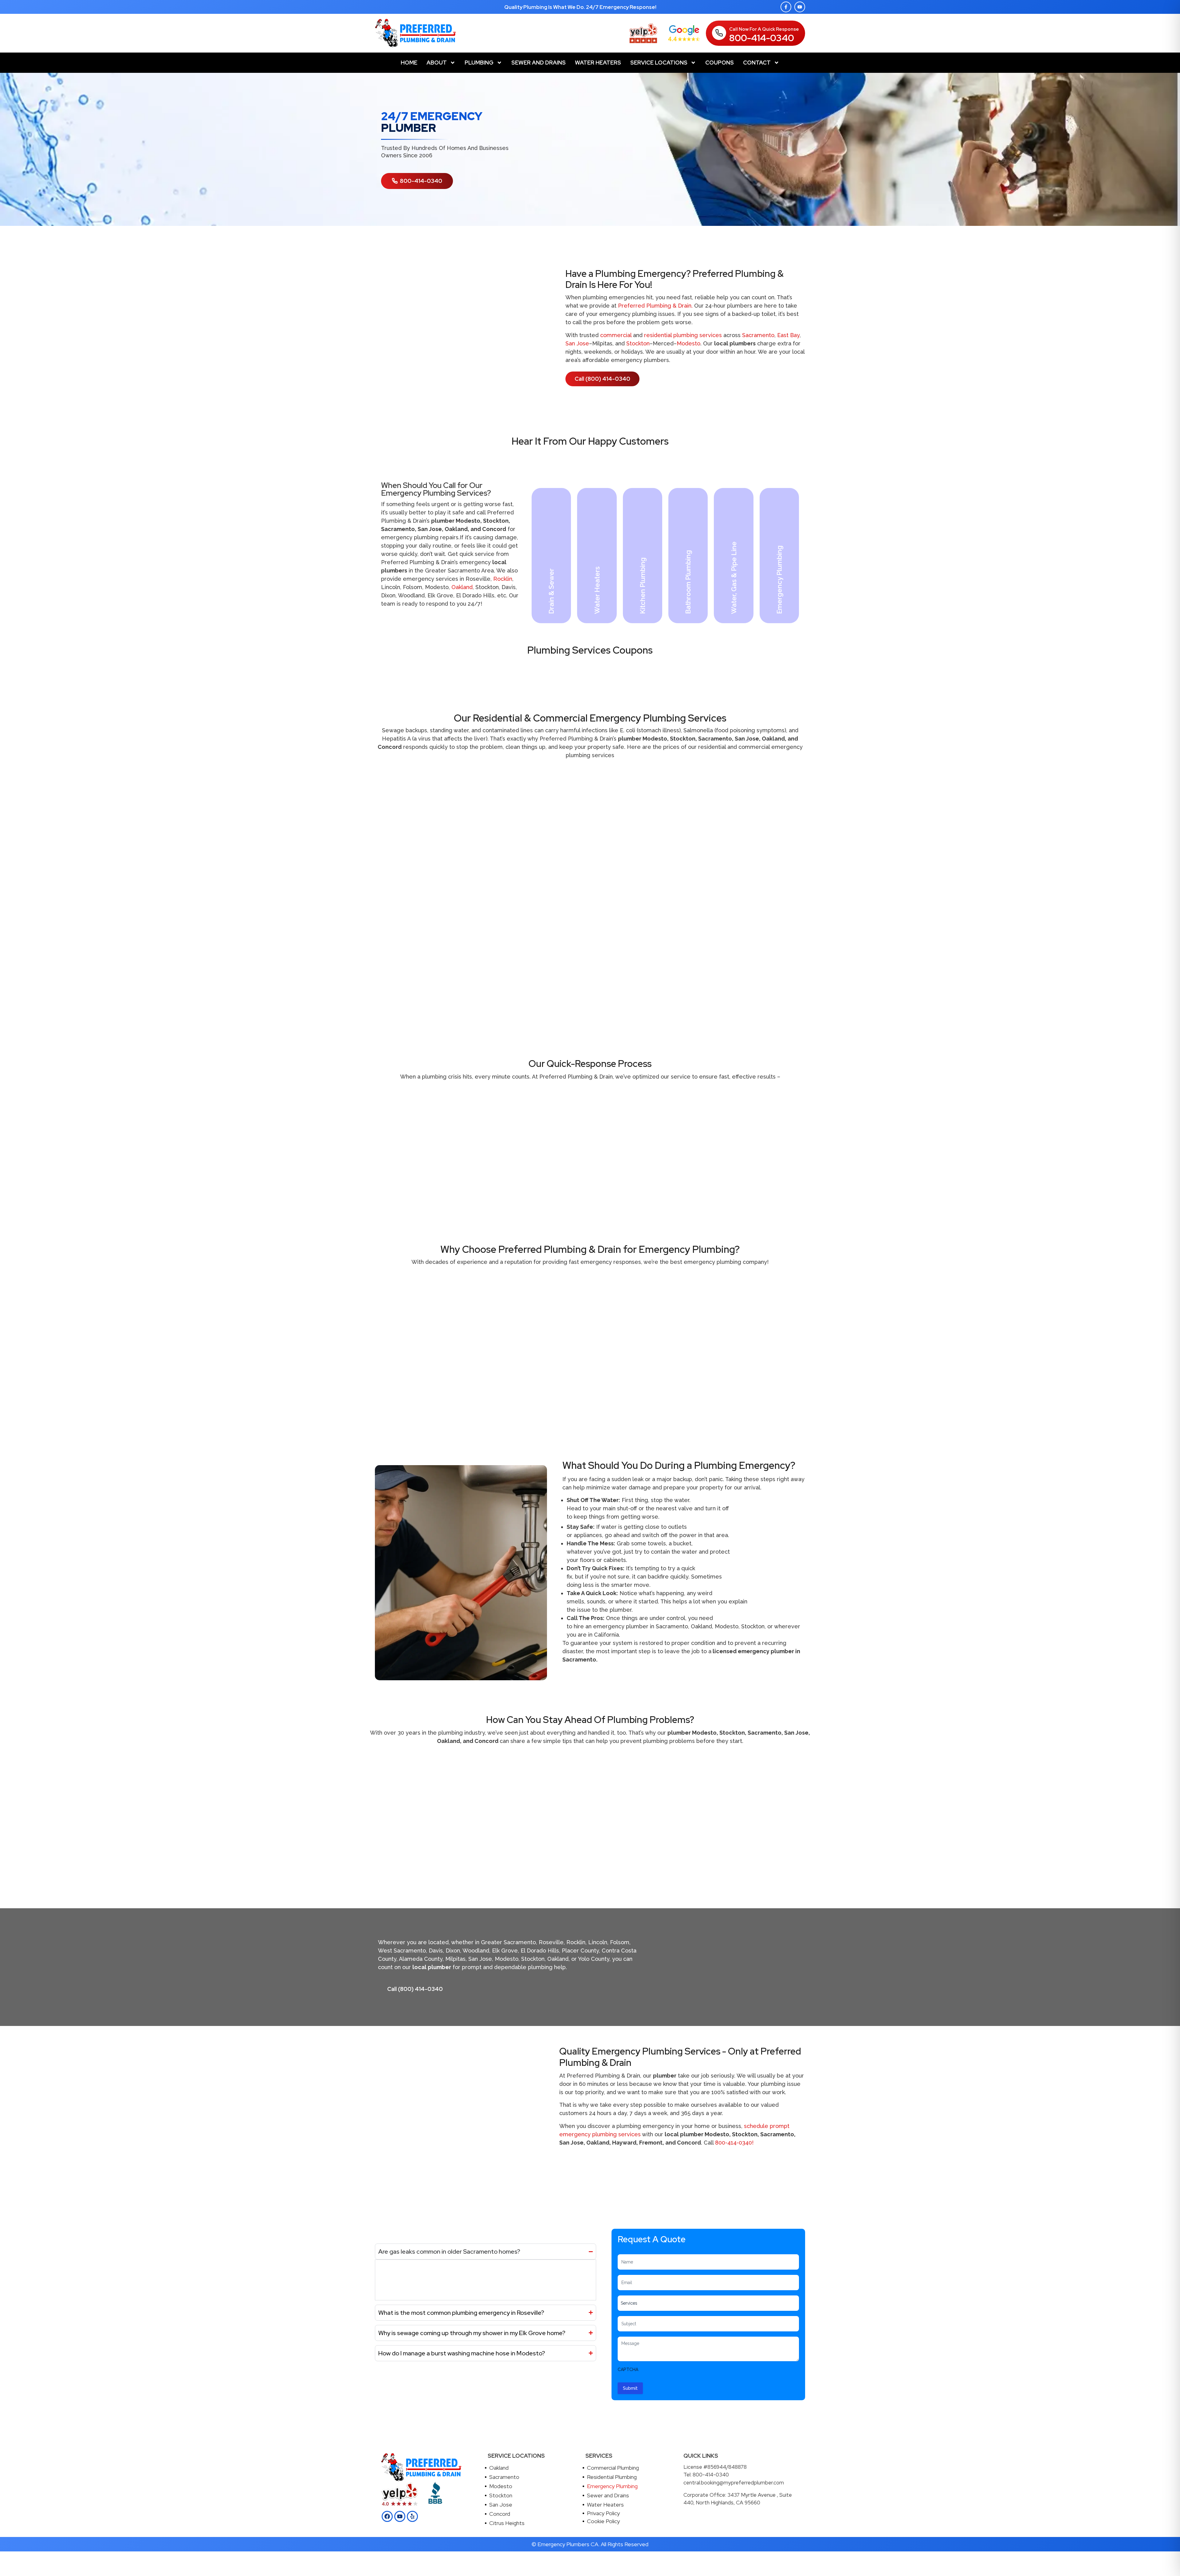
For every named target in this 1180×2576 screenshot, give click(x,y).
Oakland (462, 587)
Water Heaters (598, 63)
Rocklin (503, 579)
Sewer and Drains (539, 63)
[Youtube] (800, 7)
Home (409, 63)
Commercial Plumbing (613, 2468)
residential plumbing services (683, 335)
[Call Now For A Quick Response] (719, 33)
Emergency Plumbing (612, 2486)
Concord (500, 2514)
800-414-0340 (762, 38)
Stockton (638, 343)
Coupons (720, 63)
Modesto (688, 343)
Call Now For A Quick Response (764, 29)
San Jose (577, 343)
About (437, 63)
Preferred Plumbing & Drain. (655, 306)
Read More (557, 610)
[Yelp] (412, 2516)
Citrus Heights (507, 2523)
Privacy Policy (603, 2513)
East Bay (788, 335)
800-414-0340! (734, 2143)
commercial (616, 335)
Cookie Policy (603, 2521)
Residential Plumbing (612, 2477)
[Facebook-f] (786, 7)
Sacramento (758, 335)
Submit (630, 2388)
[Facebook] (387, 2516)
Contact (757, 63)
